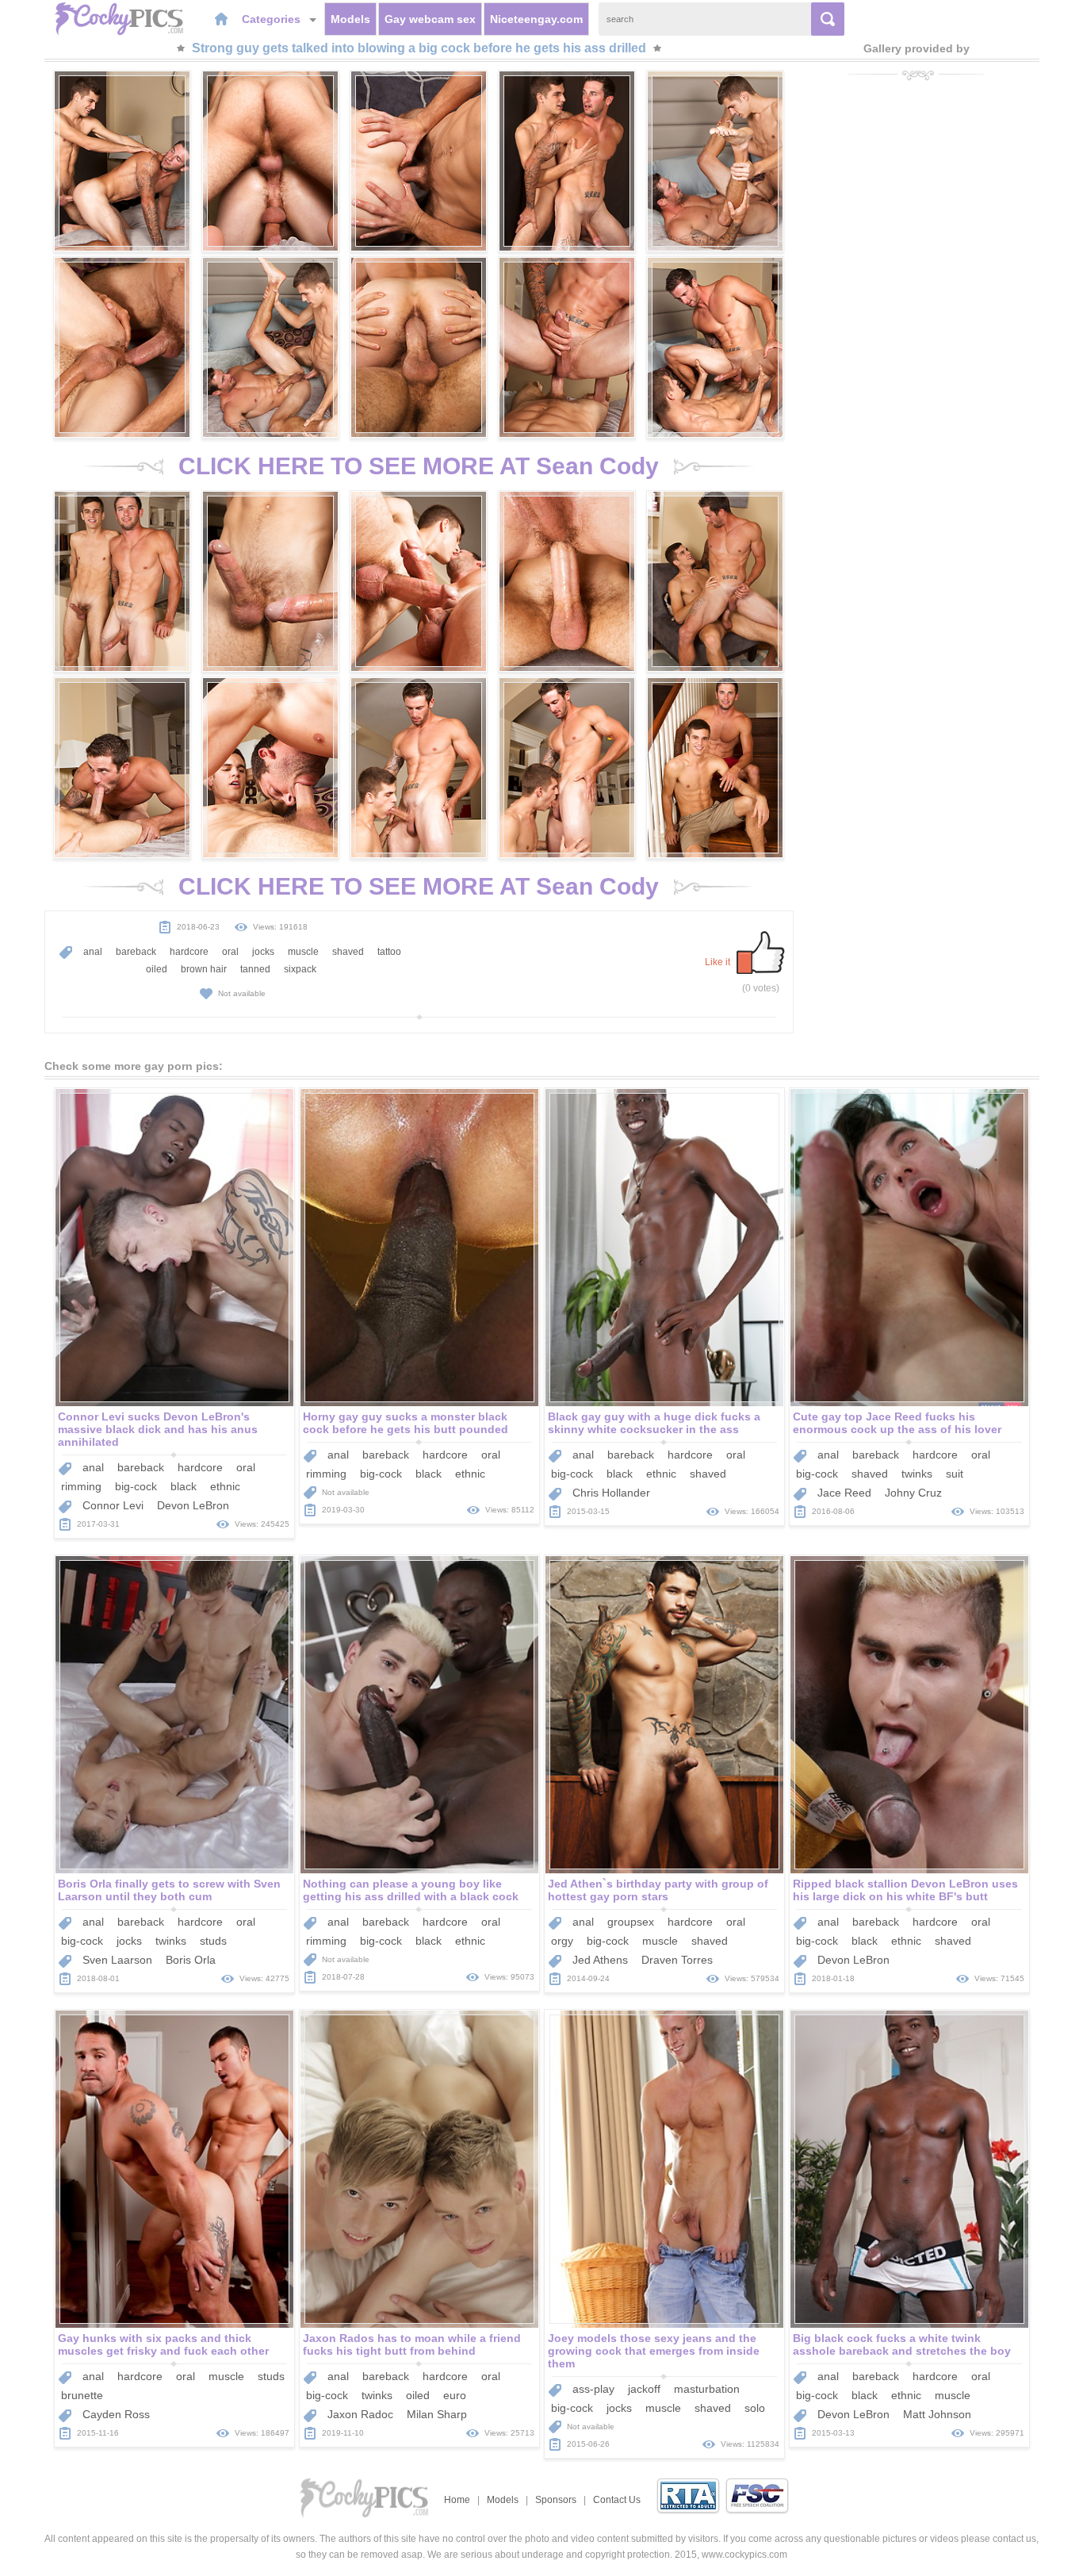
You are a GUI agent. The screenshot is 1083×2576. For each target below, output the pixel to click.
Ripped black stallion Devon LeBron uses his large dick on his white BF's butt (905, 1890)
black (184, 1486)
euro (455, 2395)
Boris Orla (191, 1960)
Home (457, 2500)
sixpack (300, 969)
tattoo (389, 952)
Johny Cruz (913, 1493)
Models (350, 19)
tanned (255, 969)
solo (755, 2408)
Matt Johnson (937, 2414)
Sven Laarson (117, 1960)
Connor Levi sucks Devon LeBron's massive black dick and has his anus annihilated (158, 1429)
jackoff (644, 2389)
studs (213, 1941)
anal (93, 952)
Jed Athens (600, 1960)
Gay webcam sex (430, 19)
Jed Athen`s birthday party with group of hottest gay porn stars (658, 1890)
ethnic (225, 1486)
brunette (82, 2395)
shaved (348, 952)
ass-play (593, 2389)
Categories (273, 19)
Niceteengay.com (536, 19)
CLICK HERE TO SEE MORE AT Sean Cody (419, 466)
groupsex (631, 1922)
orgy (562, 1941)
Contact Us (617, 2500)
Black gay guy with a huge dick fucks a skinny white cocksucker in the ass (654, 1423)
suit (955, 1474)
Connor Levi (113, 1505)
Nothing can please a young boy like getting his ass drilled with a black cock (411, 1890)
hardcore (189, 952)
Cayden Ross (116, 2414)
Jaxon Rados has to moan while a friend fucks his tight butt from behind (412, 2344)
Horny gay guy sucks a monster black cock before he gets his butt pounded (406, 1423)
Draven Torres (677, 1960)
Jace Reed (844, 1493)
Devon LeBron (193, 1505)
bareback (136, 952)
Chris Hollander (611, 1493)
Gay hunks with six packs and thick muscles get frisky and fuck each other (163, 2344)
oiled (157, 969)
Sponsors (556, 2500)
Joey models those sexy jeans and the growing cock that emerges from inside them (654, 2351)
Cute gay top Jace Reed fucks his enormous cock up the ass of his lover (897, 1423)
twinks (917, 1474)
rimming (81, 1486)
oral (230, 952)
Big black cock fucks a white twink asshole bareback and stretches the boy (902, 2344)
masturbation (707, 2389)
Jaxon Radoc (360, 2414)
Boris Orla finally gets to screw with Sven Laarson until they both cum (169, 1890)
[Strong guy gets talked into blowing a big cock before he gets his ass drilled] (122, 161)
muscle (303, 952)
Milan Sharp (437, 2414)
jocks (263, 952)
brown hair (204, 969)
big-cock (136, 1486)
